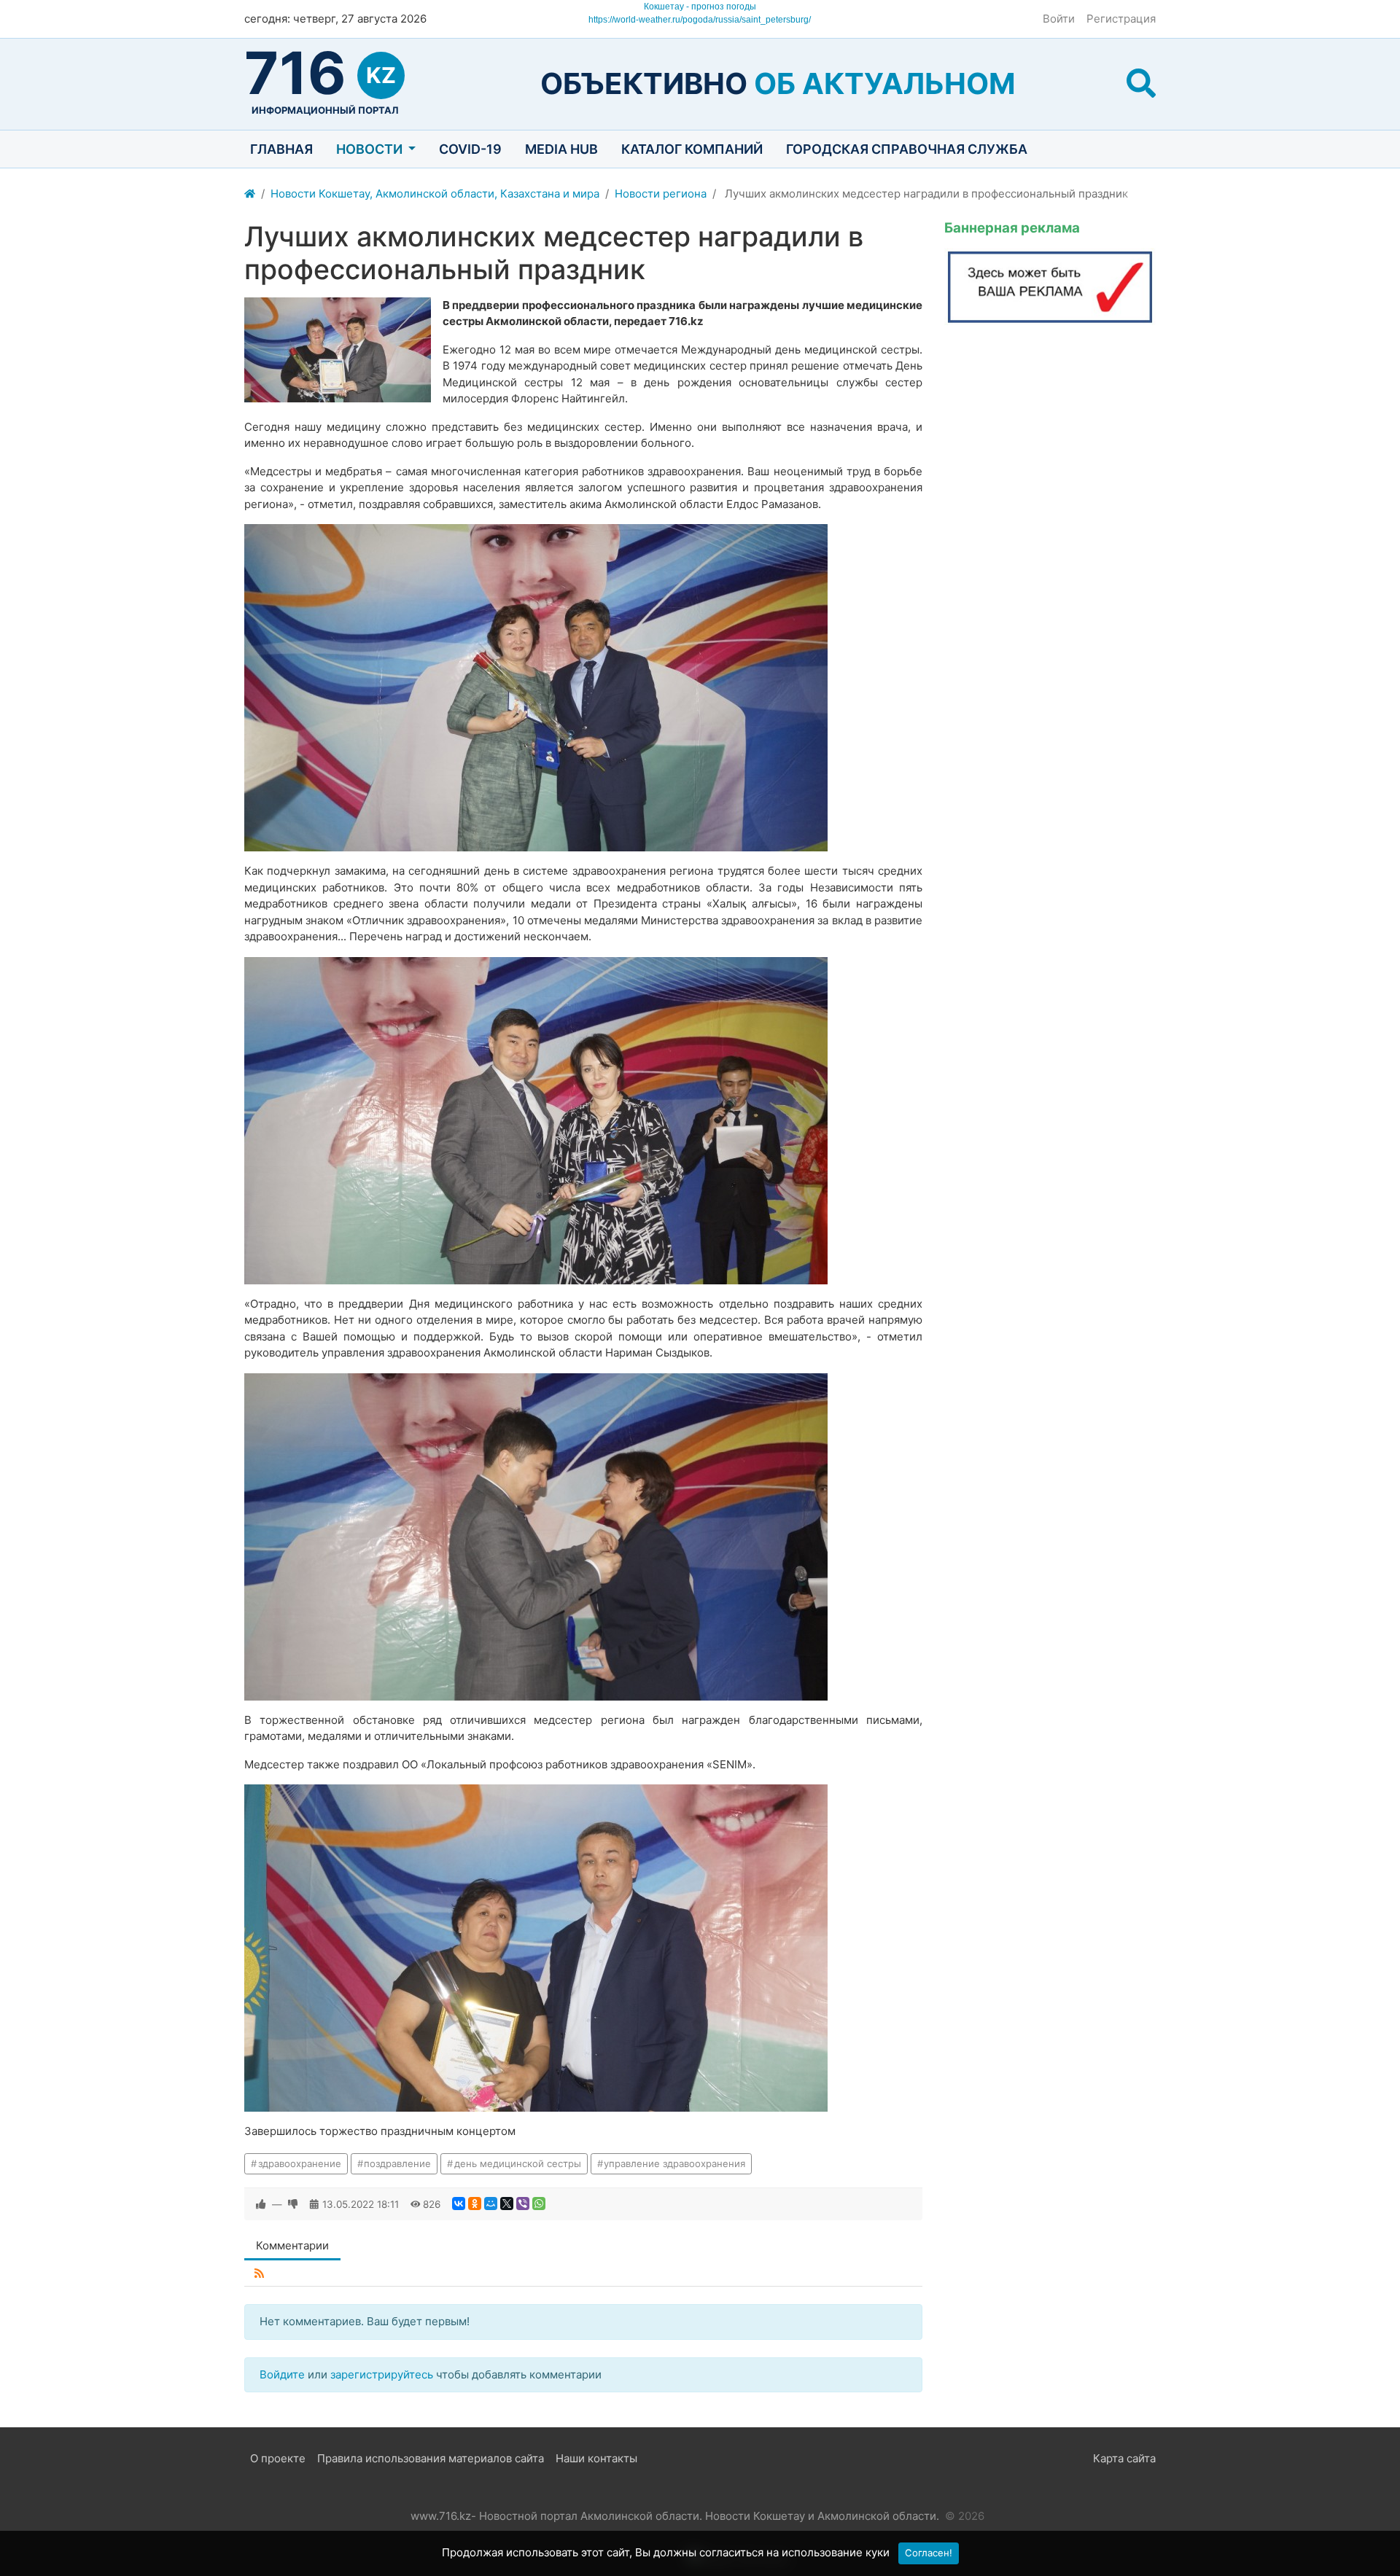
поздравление (397, 2163)
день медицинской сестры (518, 2163)
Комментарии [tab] (292, 2245)
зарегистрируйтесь (382, 2374)
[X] (507, 2204)
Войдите (282, 2374)
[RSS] (259, 2274)
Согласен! (929, 2553)
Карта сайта (1124, 2458)
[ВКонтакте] (459, 2204)
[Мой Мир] (491, 2204)
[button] (1141, 83)
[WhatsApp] (539, 2204)
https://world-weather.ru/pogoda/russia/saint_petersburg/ (700, 20)
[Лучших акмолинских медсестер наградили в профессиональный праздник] (338, 350)
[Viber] (523, 2204)
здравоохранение (300, 2163)
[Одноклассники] (475, 2204)
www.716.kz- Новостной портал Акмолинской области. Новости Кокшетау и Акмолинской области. (675, 2516)
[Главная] (250, 194)
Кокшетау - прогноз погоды (700, 7)
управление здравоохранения (674, 2163)
